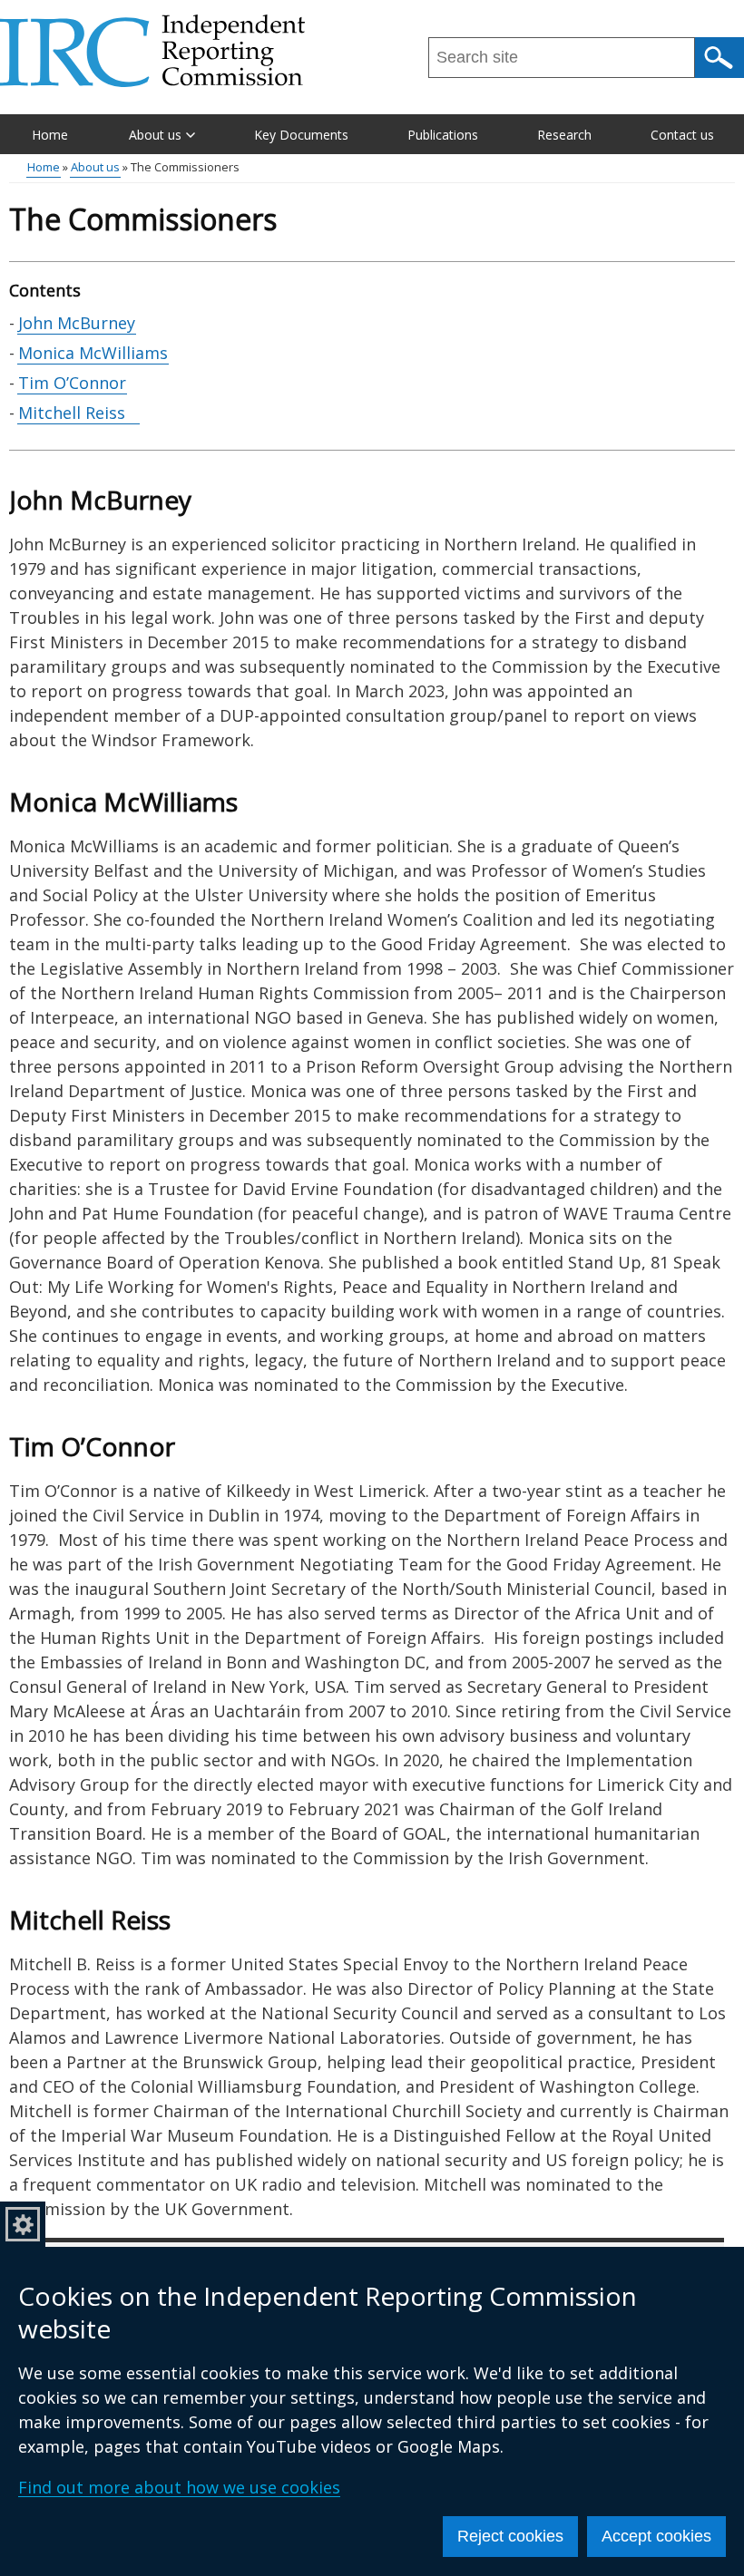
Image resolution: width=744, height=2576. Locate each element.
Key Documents (301, 135)
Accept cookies (656, 2536)
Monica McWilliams (93, 353)
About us (95, 167)
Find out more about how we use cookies (179, 2487)
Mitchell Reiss (78, 413)
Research (564, 135)
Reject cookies (510, 2536)
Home (50, 135)
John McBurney (77, 323)
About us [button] (155, 135)
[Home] (152, 51)
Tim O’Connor (72, 383)
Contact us (682, 135)
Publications (443, 135)
